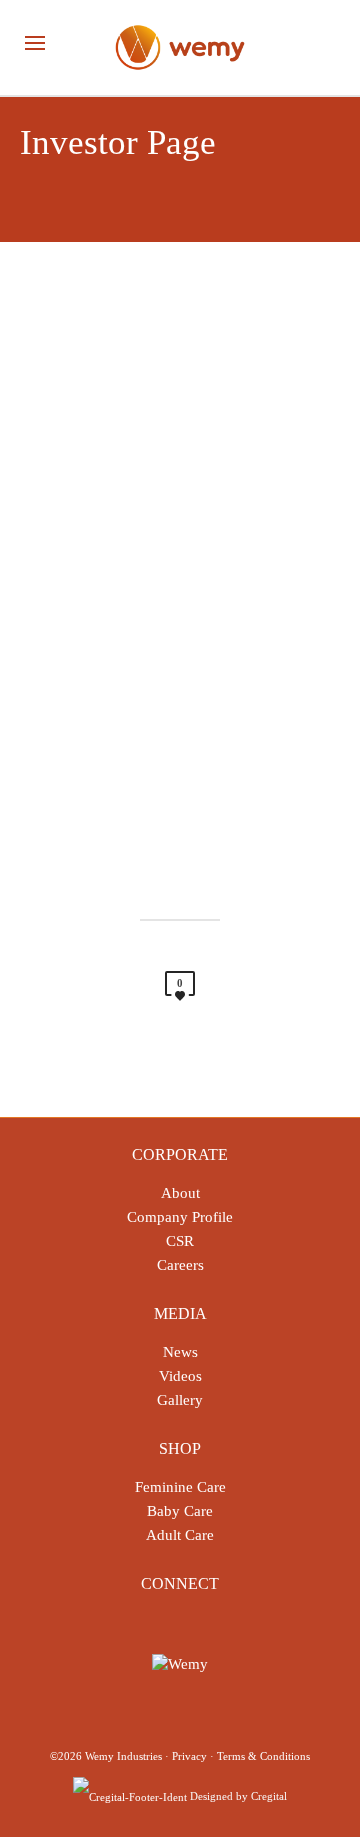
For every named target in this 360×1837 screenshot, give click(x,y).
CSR (180, 1241)
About (180, 1193)
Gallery (180, 1400)
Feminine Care (180, 1487)
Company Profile (180, 1217)
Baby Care (180, 1511)
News (180, 1352)
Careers (180, 1265)
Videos (180, 1376)
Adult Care (180, 1535)
